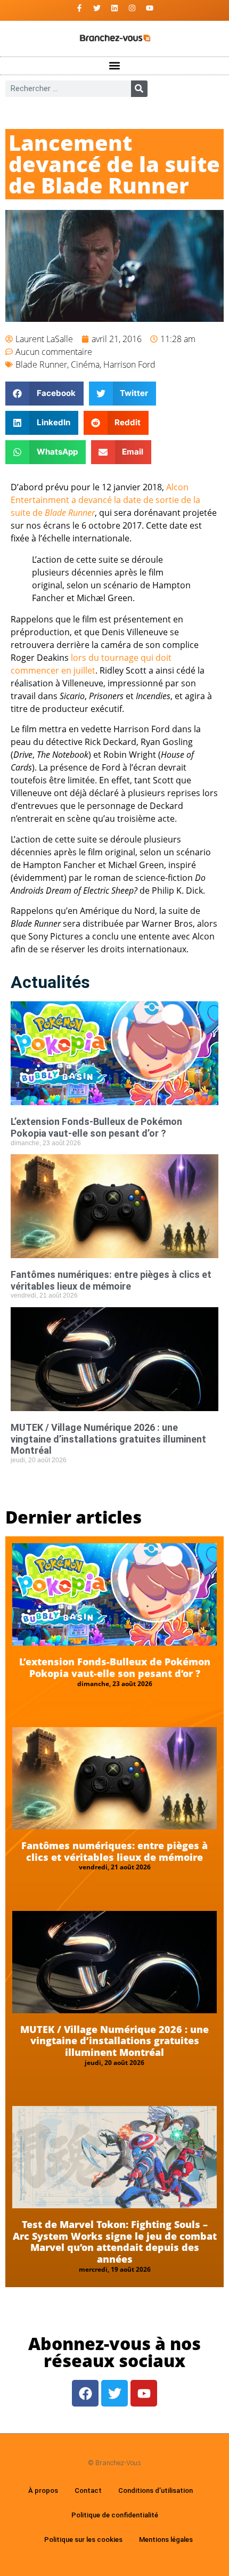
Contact (88, 2490)
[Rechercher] (139, 89)
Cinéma (85, 364)
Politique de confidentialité (115, 2515)
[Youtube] (150, 8)
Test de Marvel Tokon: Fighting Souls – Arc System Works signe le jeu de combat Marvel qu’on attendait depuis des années (115, 2242)
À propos (43, 2490)
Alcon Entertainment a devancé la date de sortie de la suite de (105, 500)
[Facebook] (85, 2393)
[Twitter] (97, 8)
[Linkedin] (114, 8)
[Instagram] (132, 8)
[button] (115, 66)
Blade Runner (41, 364)
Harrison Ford (129, 364)
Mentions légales (166, 2539)
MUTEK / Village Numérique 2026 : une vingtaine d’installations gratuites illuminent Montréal (108, 1439)
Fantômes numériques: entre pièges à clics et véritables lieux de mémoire (111, 1280)
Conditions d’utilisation (156, 2490)
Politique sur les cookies (83, 2539)
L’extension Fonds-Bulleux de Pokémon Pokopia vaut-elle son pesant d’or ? (96, 1127)
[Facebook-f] (79, 8)
